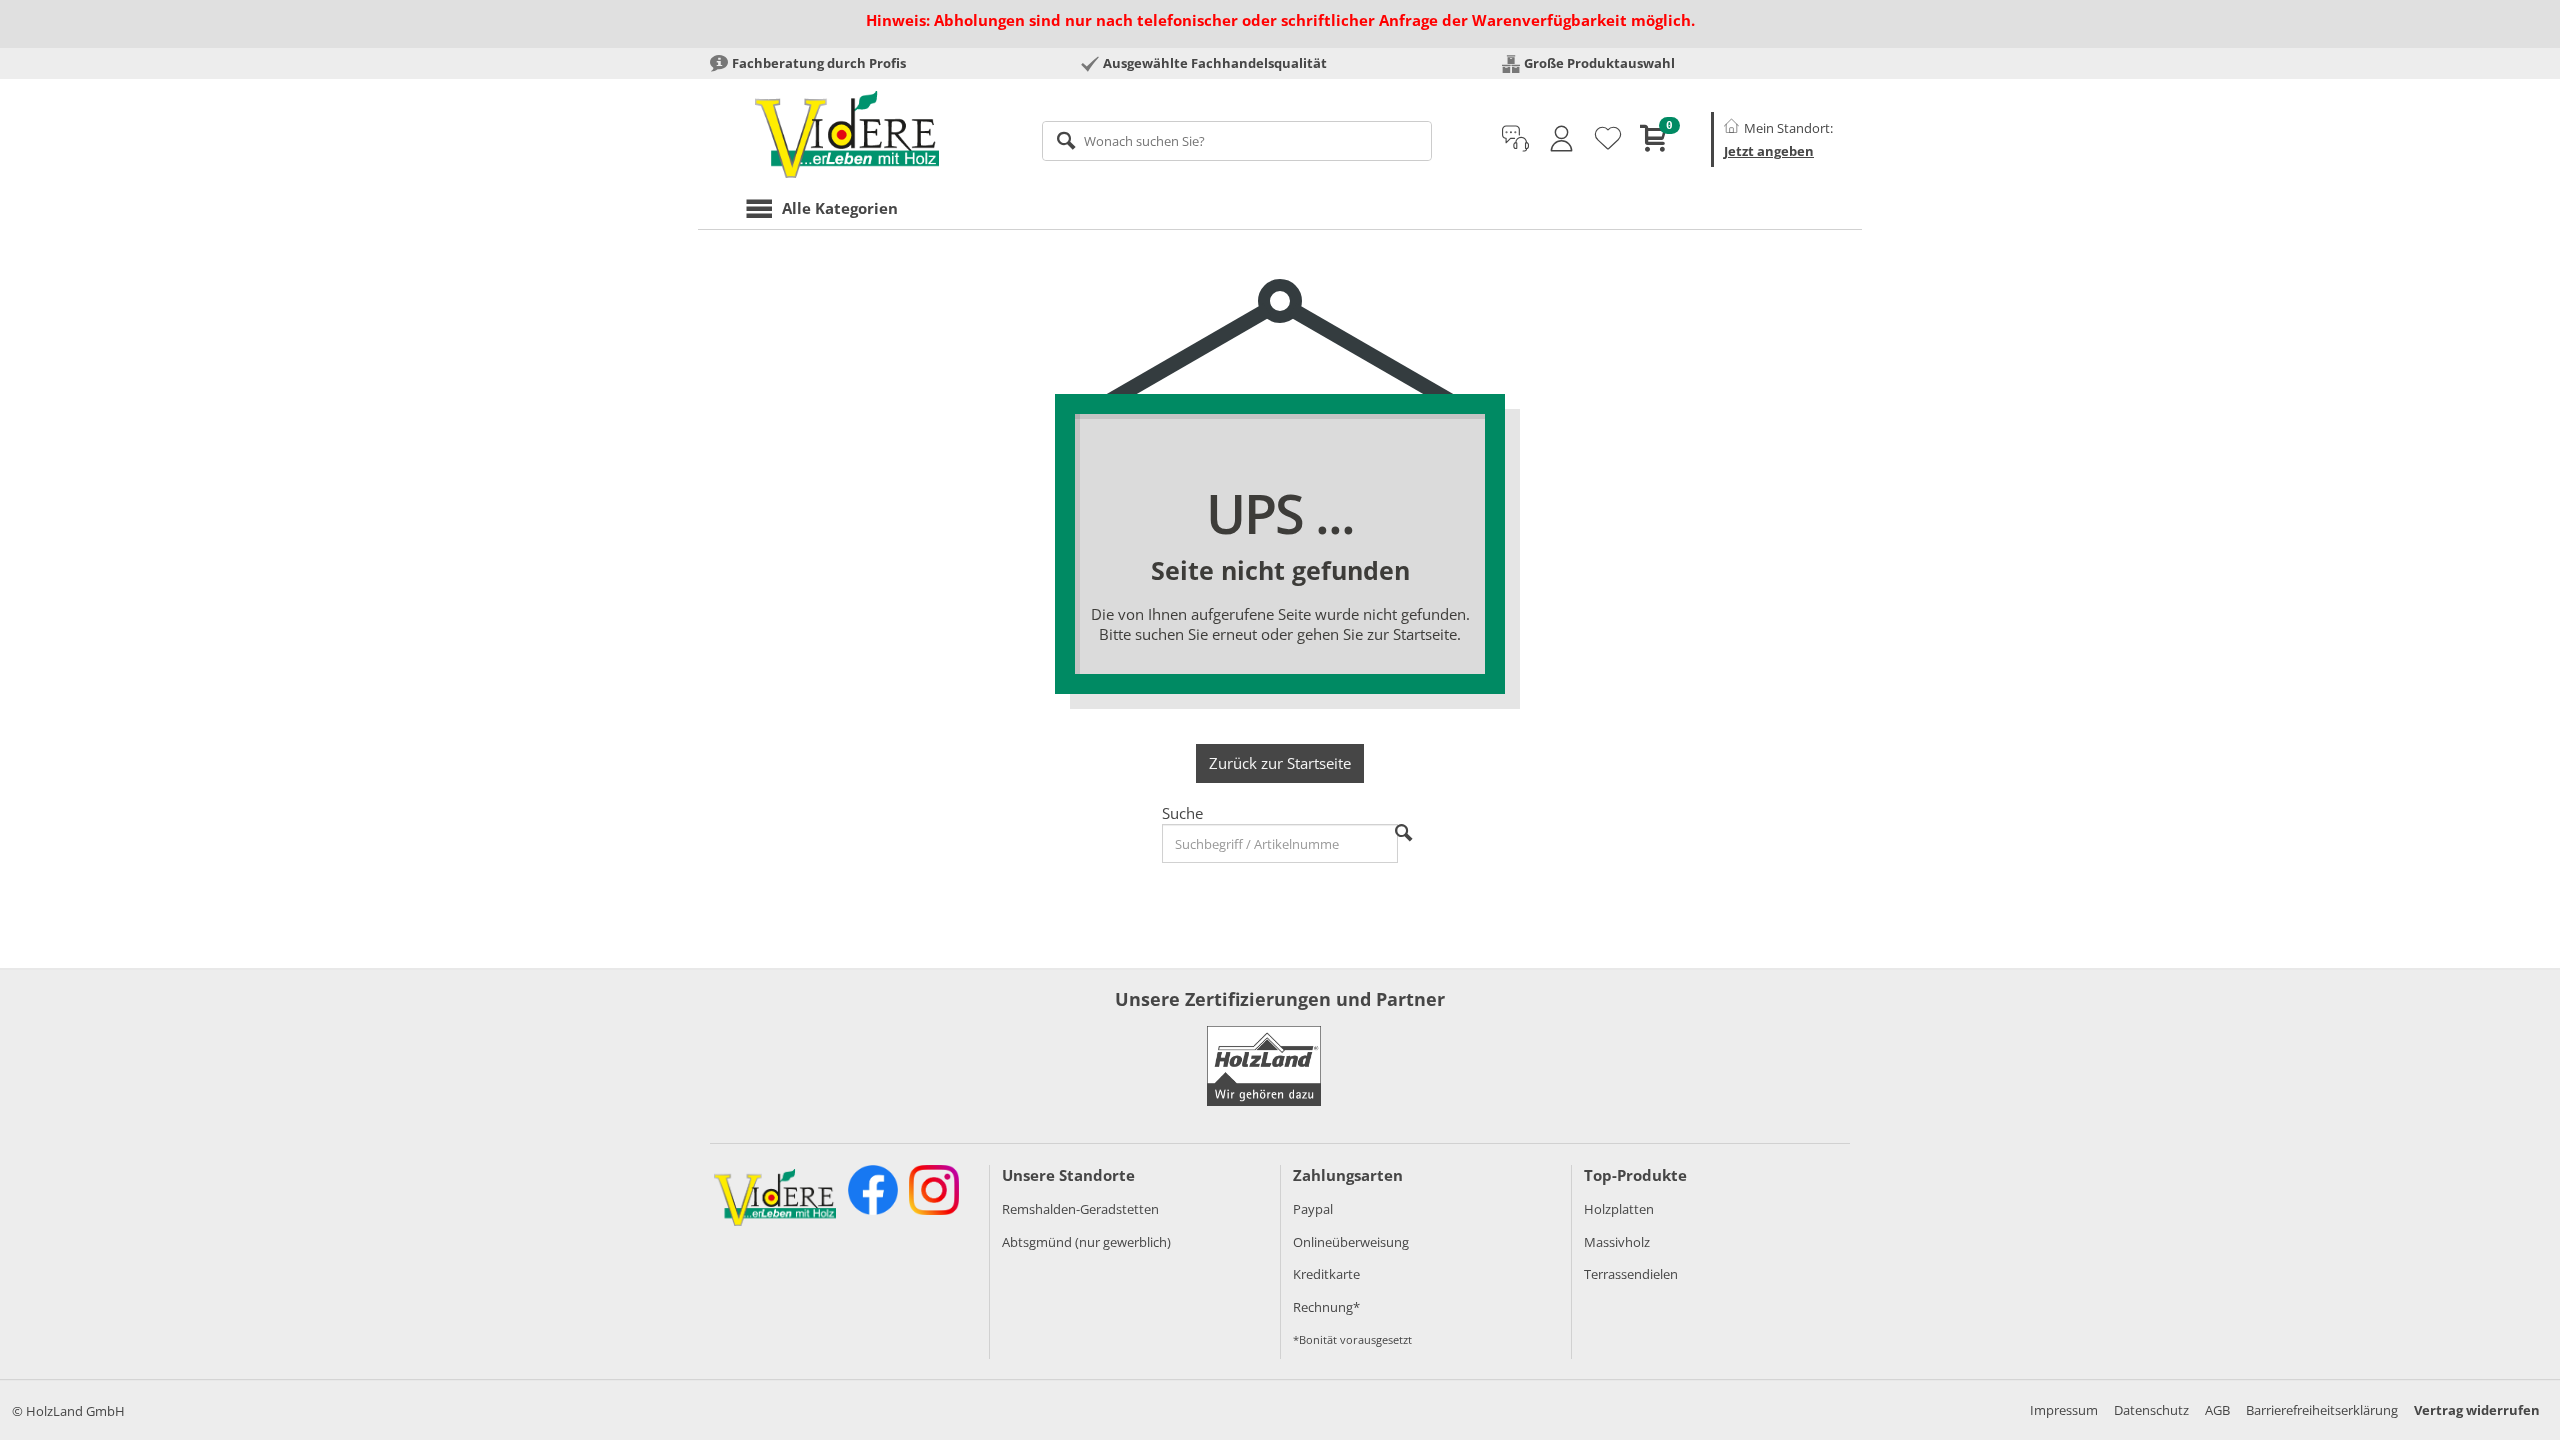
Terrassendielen (1631, 1274)
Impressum (2064, 1410)
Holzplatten (1619, 1209)
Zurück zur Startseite (1280, 763)
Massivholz (1617, 1242)
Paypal (1313, 1209)
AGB (2217, 1410)
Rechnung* (1326, 1307)
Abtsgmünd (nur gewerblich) (1086, 1242)
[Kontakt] (1515, 139)
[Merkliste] (1608, 139)
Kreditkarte (1326, 1274)
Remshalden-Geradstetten (1080, 1209)
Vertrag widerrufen (2477, 1410)
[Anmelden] (1561, 139)
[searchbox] (1237, 141)
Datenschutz (2151, 1410)
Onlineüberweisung (1351, 1242)
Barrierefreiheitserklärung (2322, 1410)
